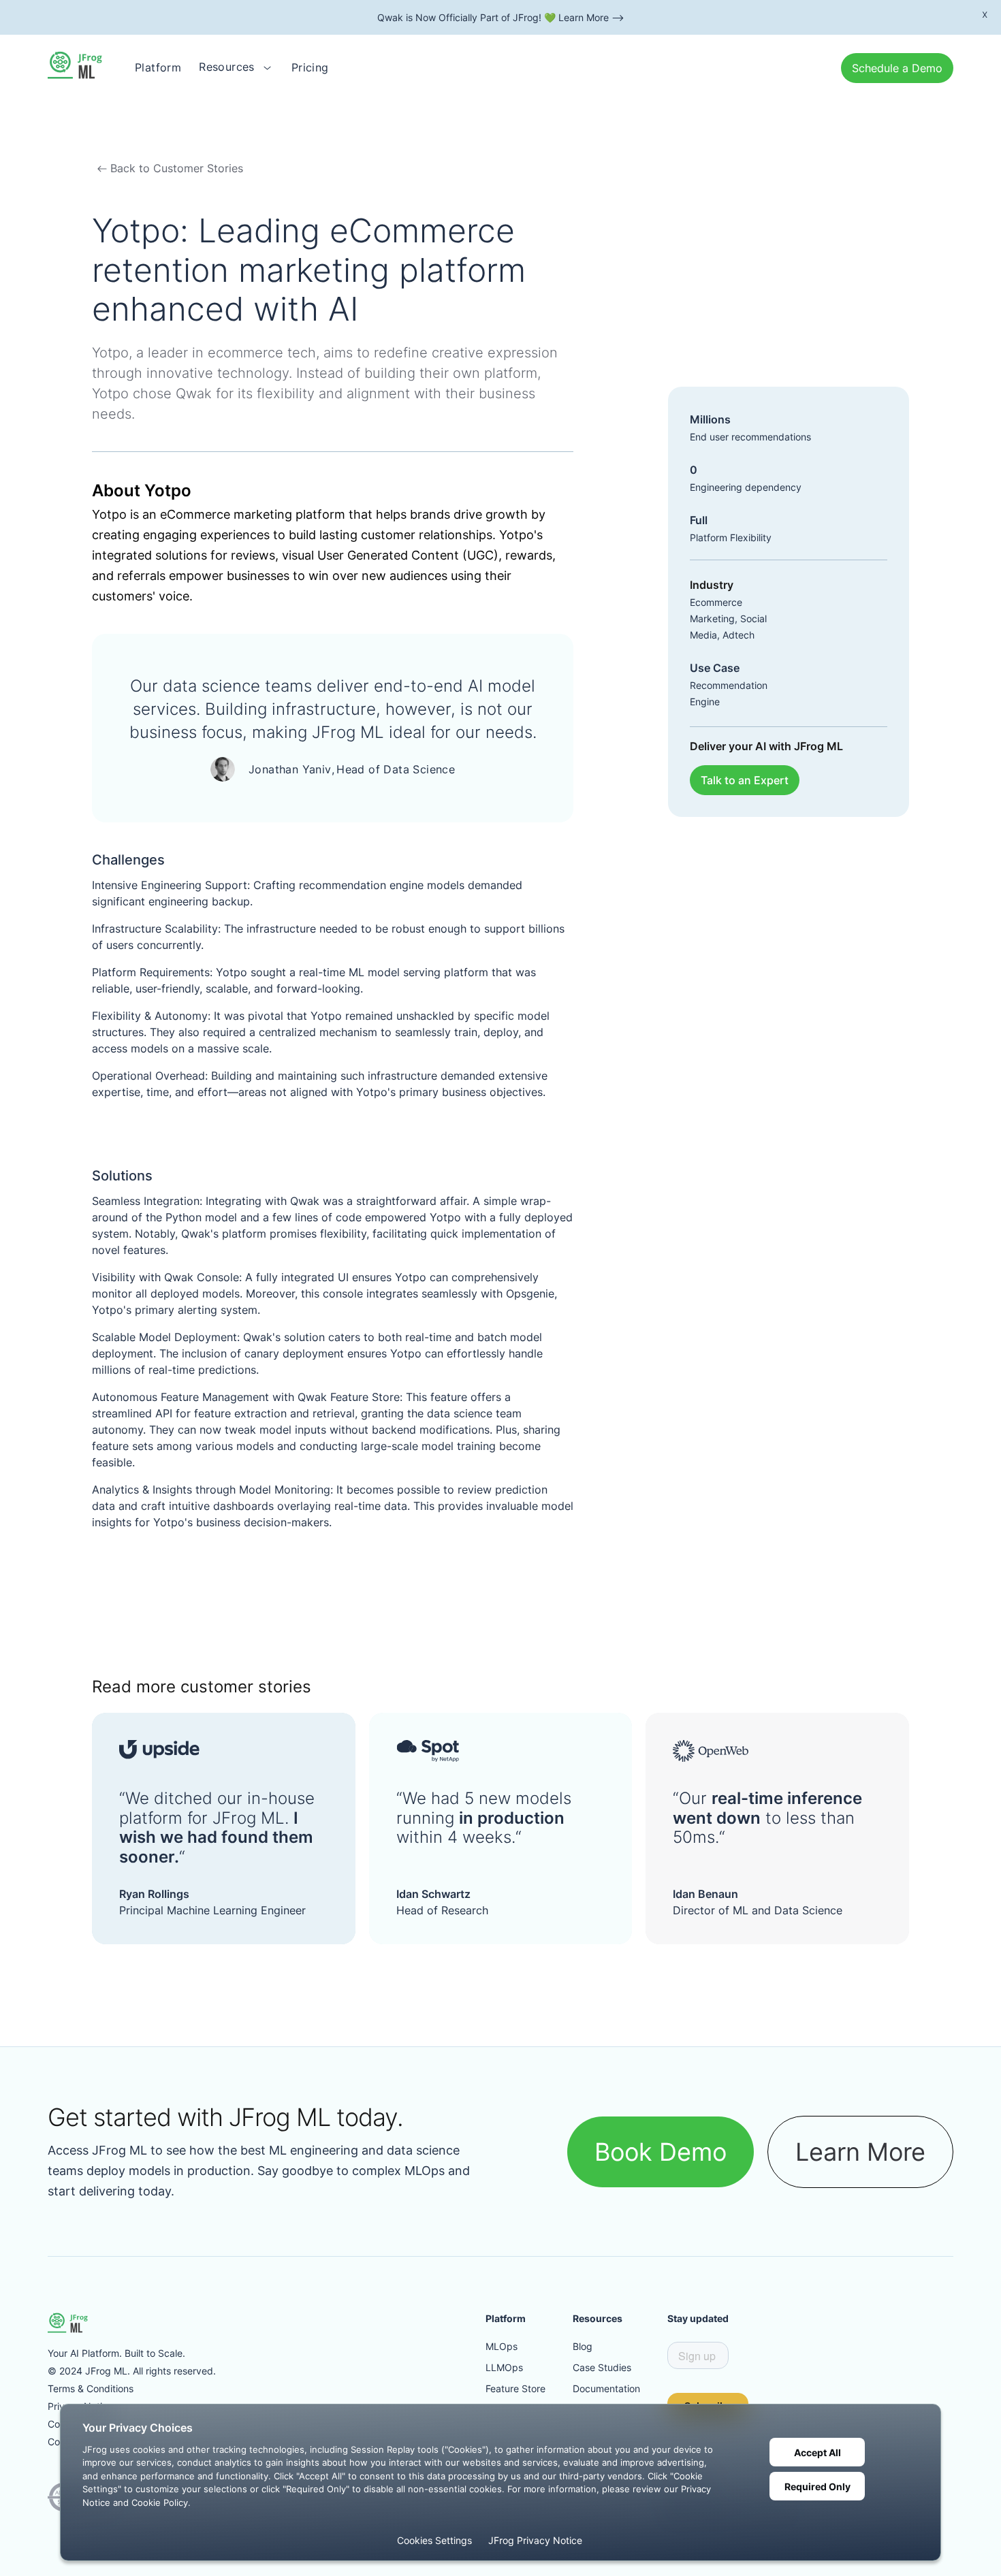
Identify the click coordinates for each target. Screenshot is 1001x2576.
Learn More (860, 2152)
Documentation (606, 2388)
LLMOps (504, 2367)
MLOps (502, 2346)
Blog (583, 2346)
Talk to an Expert (745, 780)
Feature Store (515, 2388)
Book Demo (661, 2152)
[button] (236, 67)
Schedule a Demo (897, 68)
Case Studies (602, 2367)
